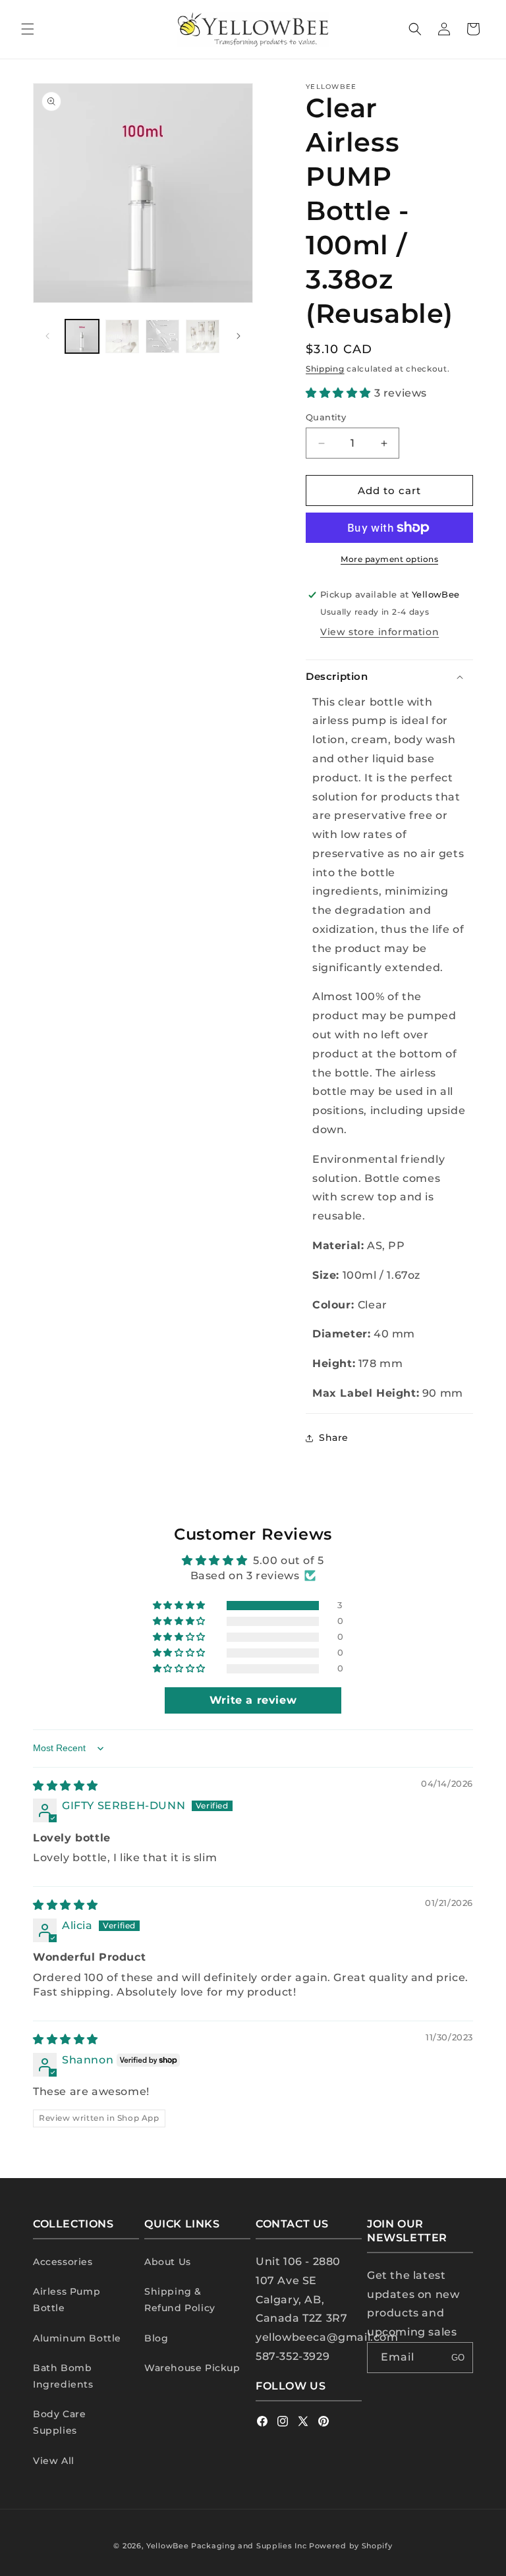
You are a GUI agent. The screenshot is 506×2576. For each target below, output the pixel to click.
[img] (66, 1786)
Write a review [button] (253, 1700)
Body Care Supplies (59, 2422)
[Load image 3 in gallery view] (162, 336)
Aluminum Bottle (77, 2338)
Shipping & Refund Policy (180, 2300)
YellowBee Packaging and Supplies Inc (226, 2546)
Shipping (325, 369)
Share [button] (334, 1438)
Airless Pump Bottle (67, 2300)
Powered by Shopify (351, 2546)
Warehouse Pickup (192, 2368)
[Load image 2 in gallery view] (122, 336)
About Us (168, 2262)
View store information (379, 632)
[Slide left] (47, 336)
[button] (28, 29)
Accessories (63, 2262)
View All (54, 2461)
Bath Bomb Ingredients (63, 2376)
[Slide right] (239, 336)
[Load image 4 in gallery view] (203, 336)
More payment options (389, 559)
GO (458, 2358)
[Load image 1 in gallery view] (82, 336)
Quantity (326, 417)
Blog (156, 2338)
